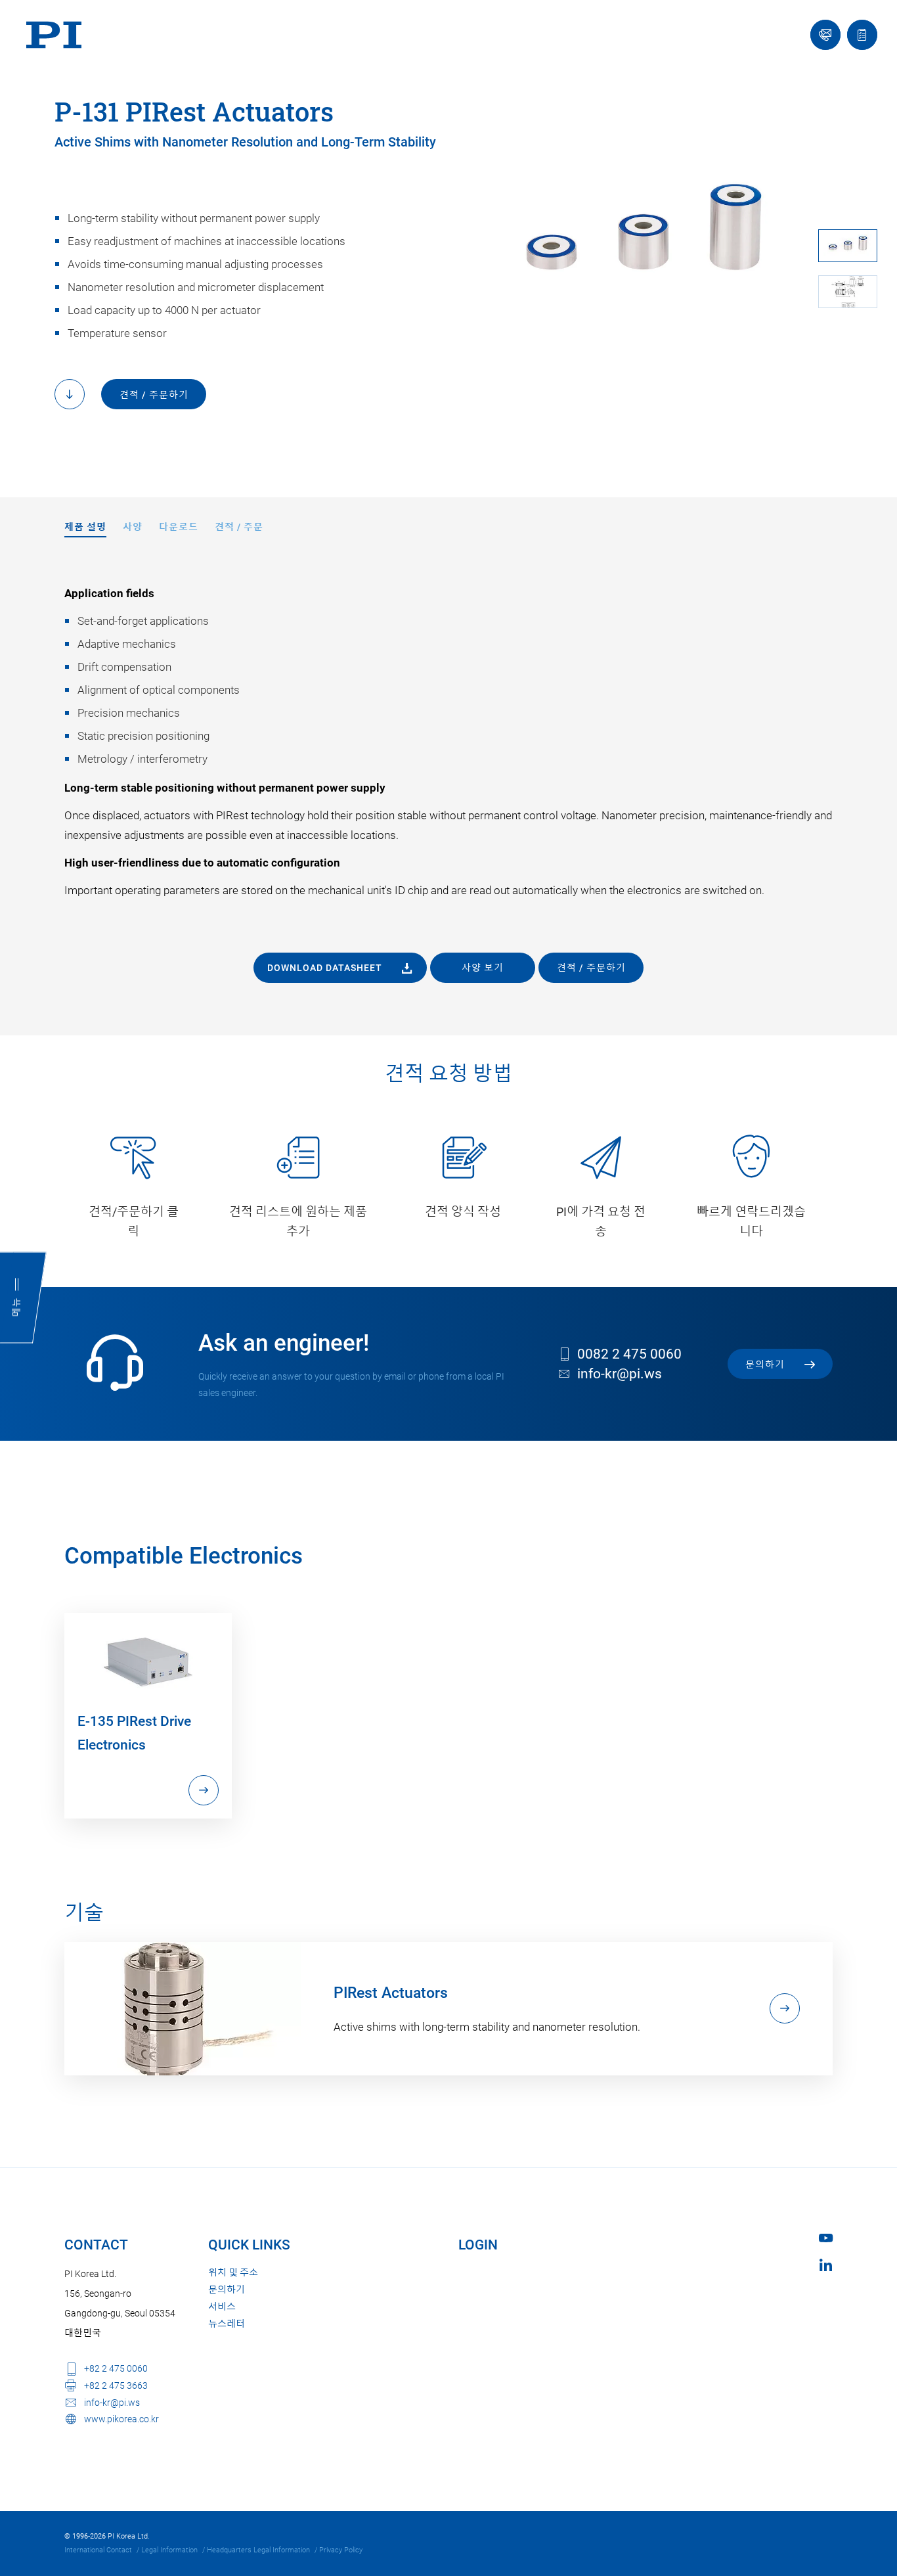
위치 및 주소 (233, 2272)
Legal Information (169, 2550)
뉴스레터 (227, 2324)
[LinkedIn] (826, 2265)
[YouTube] (826, 2238)
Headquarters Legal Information (258, 2550)
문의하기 (227, 2290)
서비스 (222, 2307)
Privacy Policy (341, 2550)
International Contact (98, 2550)
